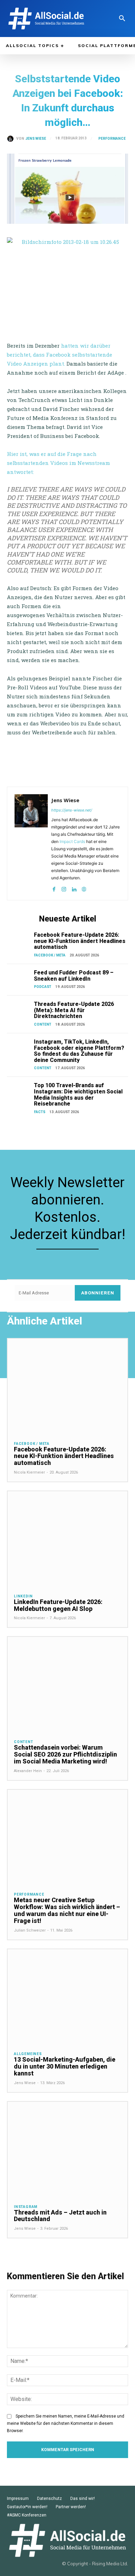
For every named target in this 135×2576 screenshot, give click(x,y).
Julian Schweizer (30, 1930)
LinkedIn (23, 1596)
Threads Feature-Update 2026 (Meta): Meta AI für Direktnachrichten (74, 1010)
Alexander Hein (28, 1771)
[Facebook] (54, 888)
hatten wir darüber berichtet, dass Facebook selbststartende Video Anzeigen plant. (60, 355)
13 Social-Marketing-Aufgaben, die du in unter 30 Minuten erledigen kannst (65, 2066)
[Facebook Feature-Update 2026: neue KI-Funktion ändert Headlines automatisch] (19, 940)
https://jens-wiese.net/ (72, 810)
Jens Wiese (36, 139)
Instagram (26, 2207)
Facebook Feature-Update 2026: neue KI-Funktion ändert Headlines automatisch (80, 941)
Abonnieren (98, 1293)
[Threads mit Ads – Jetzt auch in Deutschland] (67, 2150)
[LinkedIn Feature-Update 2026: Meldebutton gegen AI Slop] (67, 1539)
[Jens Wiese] (12, 139)
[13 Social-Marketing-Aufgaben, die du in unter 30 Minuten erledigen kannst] (67, 1997)
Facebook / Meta (50, 955)
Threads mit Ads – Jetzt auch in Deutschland (60, 2216)
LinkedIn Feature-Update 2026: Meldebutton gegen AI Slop (58, 1605)
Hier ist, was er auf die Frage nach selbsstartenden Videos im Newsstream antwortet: (58, 463)
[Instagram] (64, 888)
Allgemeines (28, 2054)
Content (43, 1024)
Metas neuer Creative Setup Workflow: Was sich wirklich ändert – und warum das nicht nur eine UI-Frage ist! (67, 1910)
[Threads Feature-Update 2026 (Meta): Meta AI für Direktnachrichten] (19, 1010)
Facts (40, 1112)
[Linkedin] (74, 888)
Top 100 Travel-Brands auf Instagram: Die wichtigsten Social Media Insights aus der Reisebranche (78, 1094)
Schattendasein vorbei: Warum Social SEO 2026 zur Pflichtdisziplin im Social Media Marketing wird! (65, 1754)
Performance (112, 139)
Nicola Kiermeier (29, 1472)
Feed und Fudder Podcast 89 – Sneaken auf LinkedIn (74, 976)
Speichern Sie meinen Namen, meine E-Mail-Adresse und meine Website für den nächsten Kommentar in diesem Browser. (66, 2423)
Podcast (43, 987)
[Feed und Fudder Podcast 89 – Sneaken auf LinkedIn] (19, 978)
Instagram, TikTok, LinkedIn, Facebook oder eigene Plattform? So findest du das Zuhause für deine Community (79, 1051)
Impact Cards (72, 841)
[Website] (84, 888)
